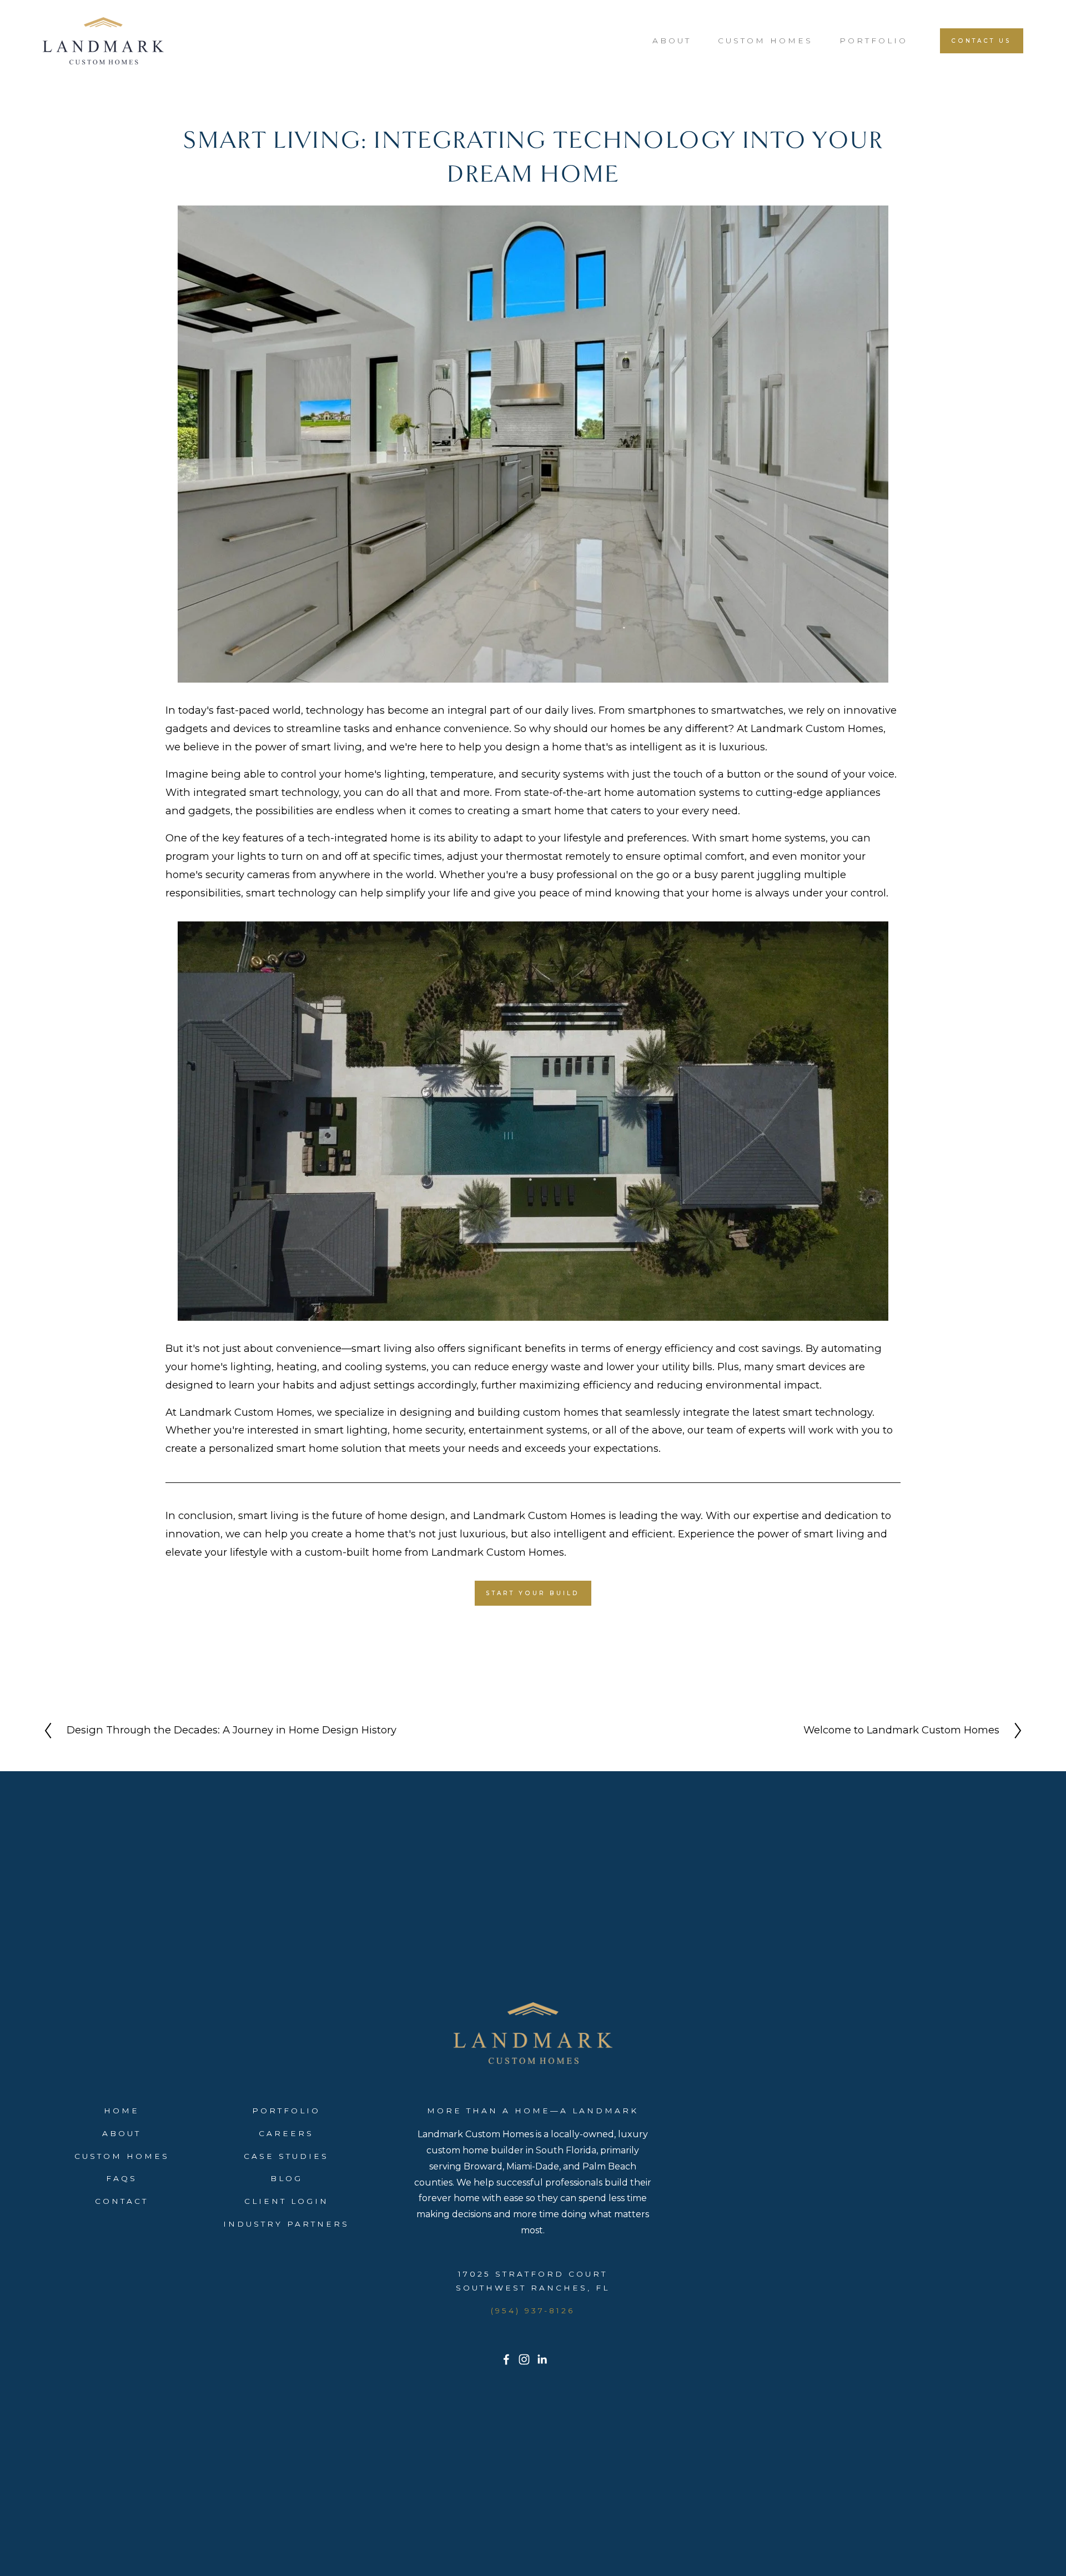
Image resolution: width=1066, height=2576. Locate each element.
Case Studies (286, 2156)
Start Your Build (533, 1593)
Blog (286, 2178)
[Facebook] (506, 2359)
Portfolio (874, 41)
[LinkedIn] (542, 2359)
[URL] (560, 2359)
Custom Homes (765, 41)
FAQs (122, 2178)
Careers (286, 2133)
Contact (122, 2201)
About (672, 41)
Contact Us (981, 41)
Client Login (286, 2201)
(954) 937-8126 (533, 2311)
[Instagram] (524, 2359)
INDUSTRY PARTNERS (286, 2224)
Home (122, 2111)
